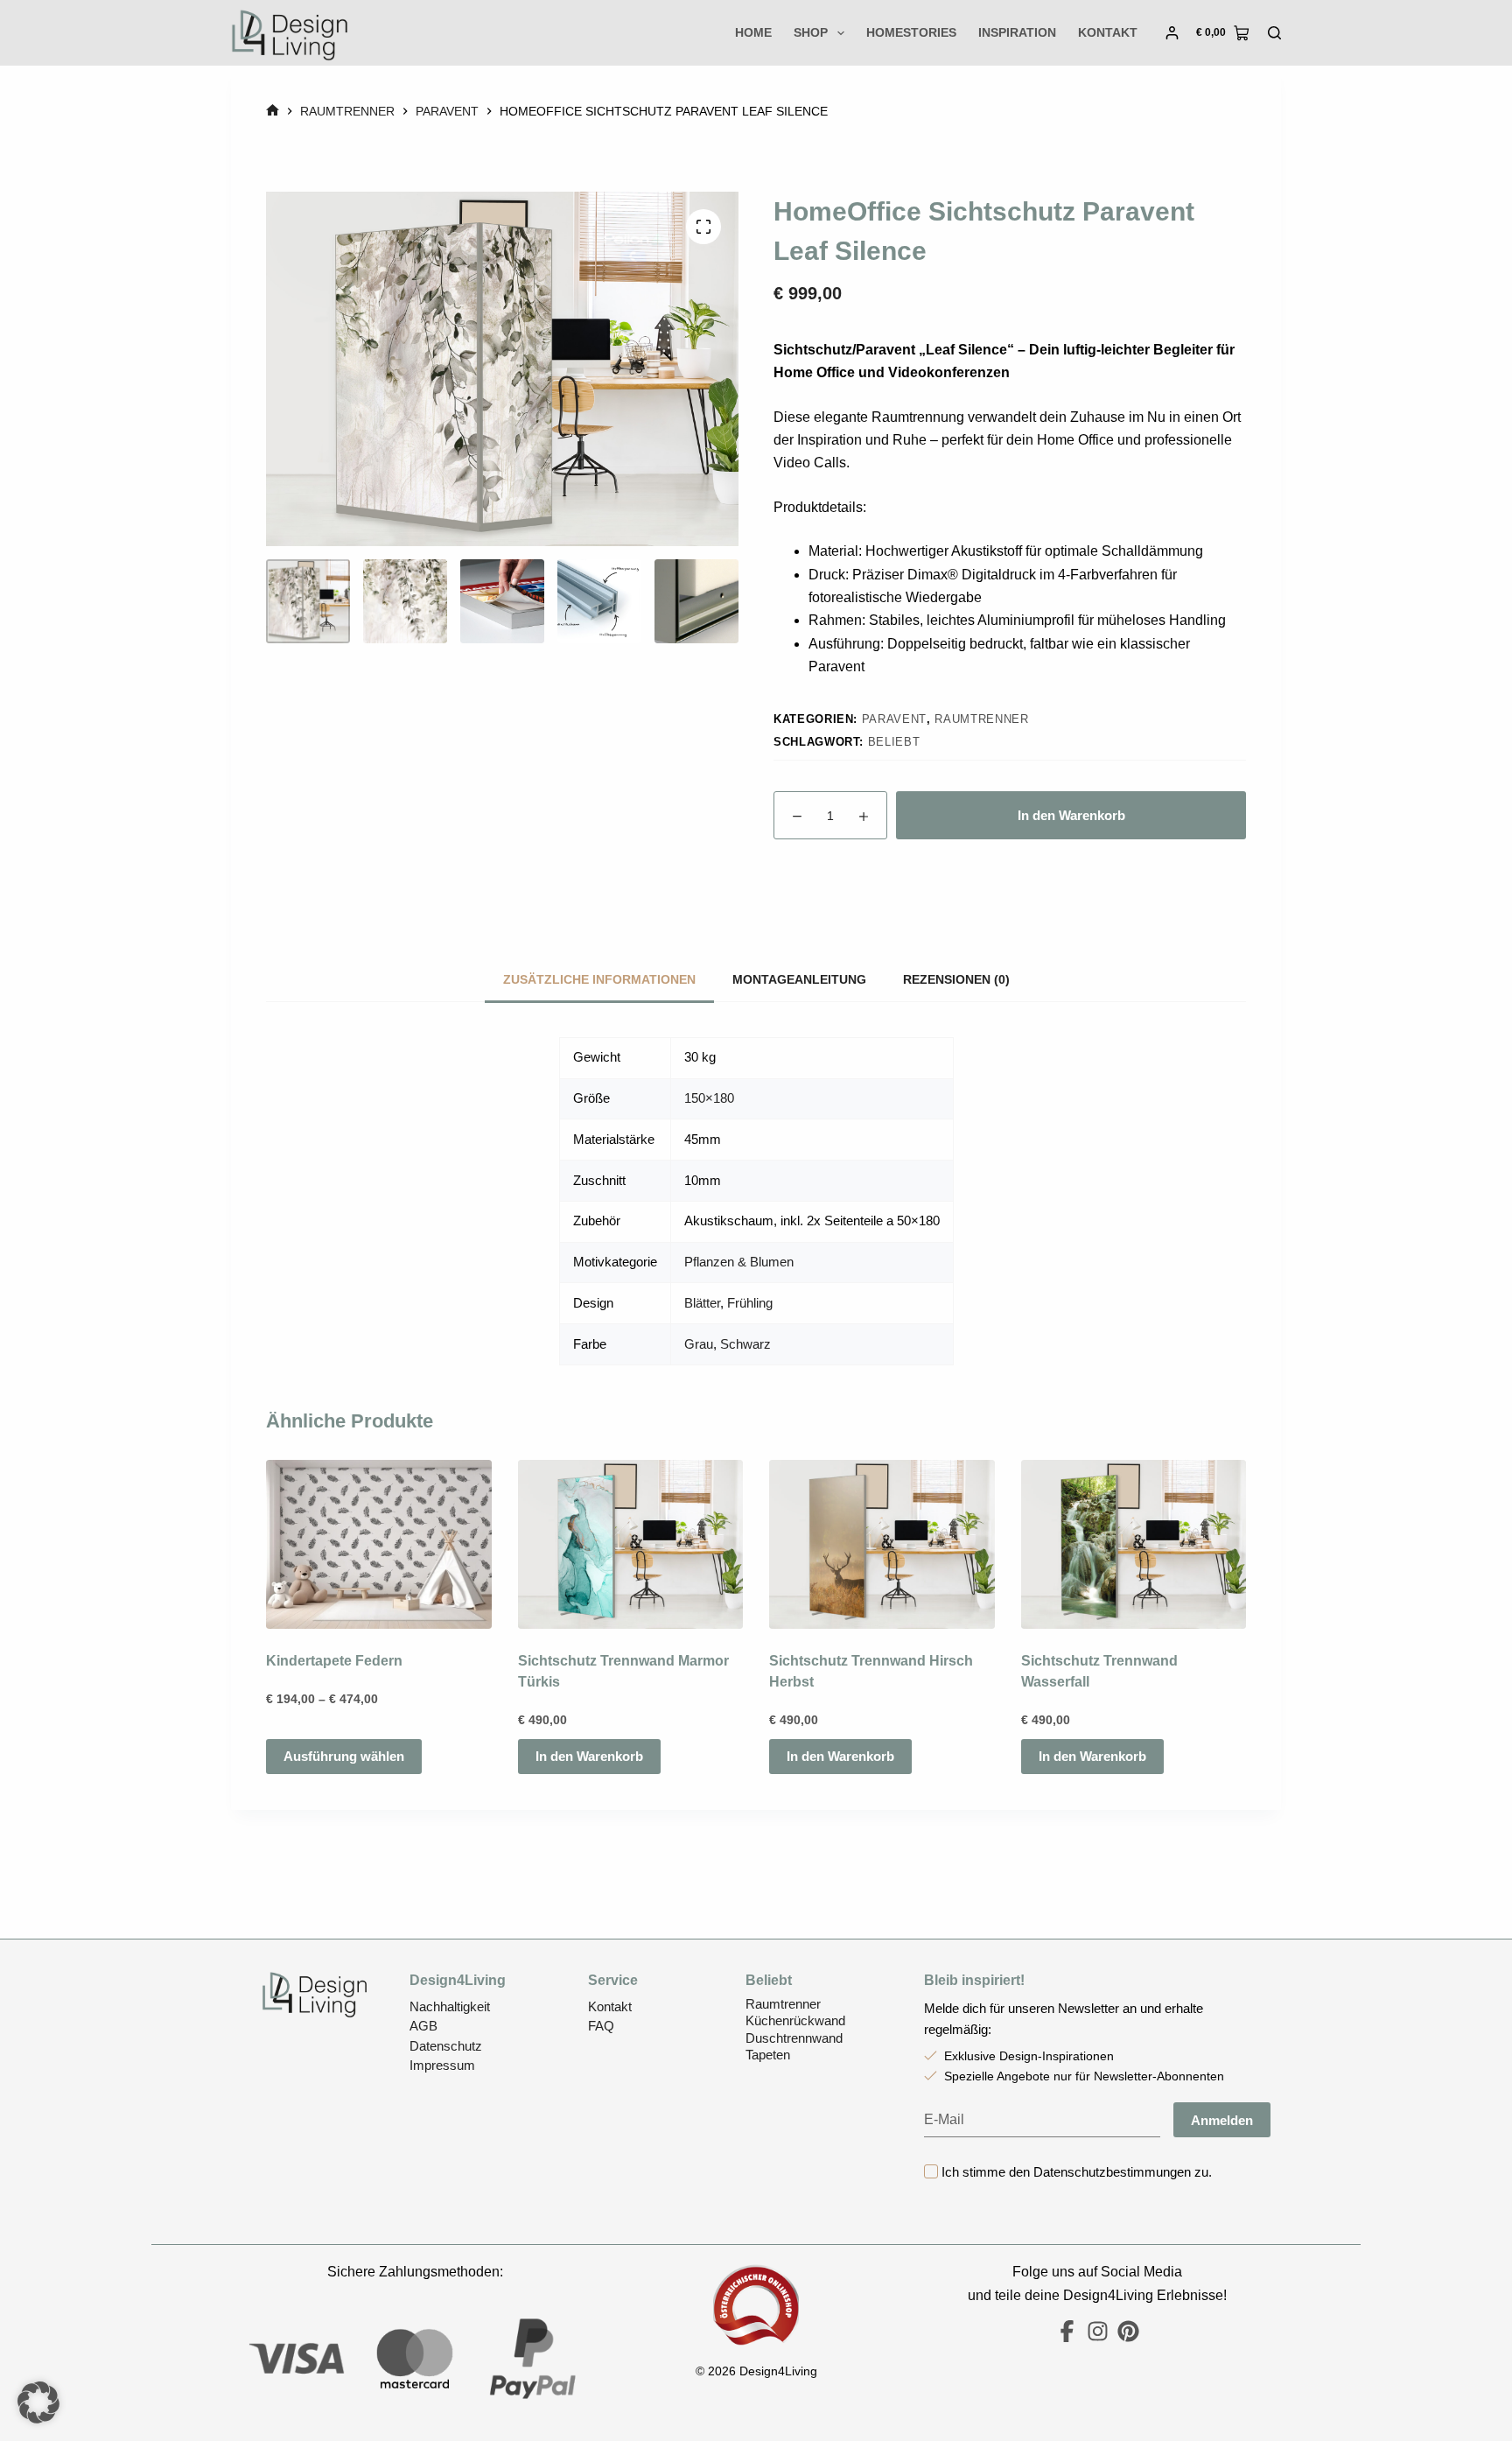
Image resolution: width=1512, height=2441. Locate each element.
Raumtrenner (981, 719)
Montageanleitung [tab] (799, 979)
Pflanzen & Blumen (739, 1262)
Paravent (894, 719)
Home (753, 32)
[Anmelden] (1172, 33)
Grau (699, 1344)
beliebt (894, 742)
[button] (38, 2402)
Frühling (750, 1303)
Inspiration (1017, 32)
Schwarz (745, 1344)
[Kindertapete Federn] (379, 1544)
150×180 (709, 1098)
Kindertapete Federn (334, 1662)
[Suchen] (1274, 33)
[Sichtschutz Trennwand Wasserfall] (1134, 1544)
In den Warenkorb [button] (589, 1757)
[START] (273, 112)
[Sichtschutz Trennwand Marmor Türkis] (631, 1544)
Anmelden (1222, 2120)
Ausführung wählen (344, 1757)
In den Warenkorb (1071, 815)
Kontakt (1108, 32)
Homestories (911, 32)
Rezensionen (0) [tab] (956, 979)
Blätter (702, 1303)
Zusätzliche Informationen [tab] (599, 979)
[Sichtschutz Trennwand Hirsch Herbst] (882, 1544)
